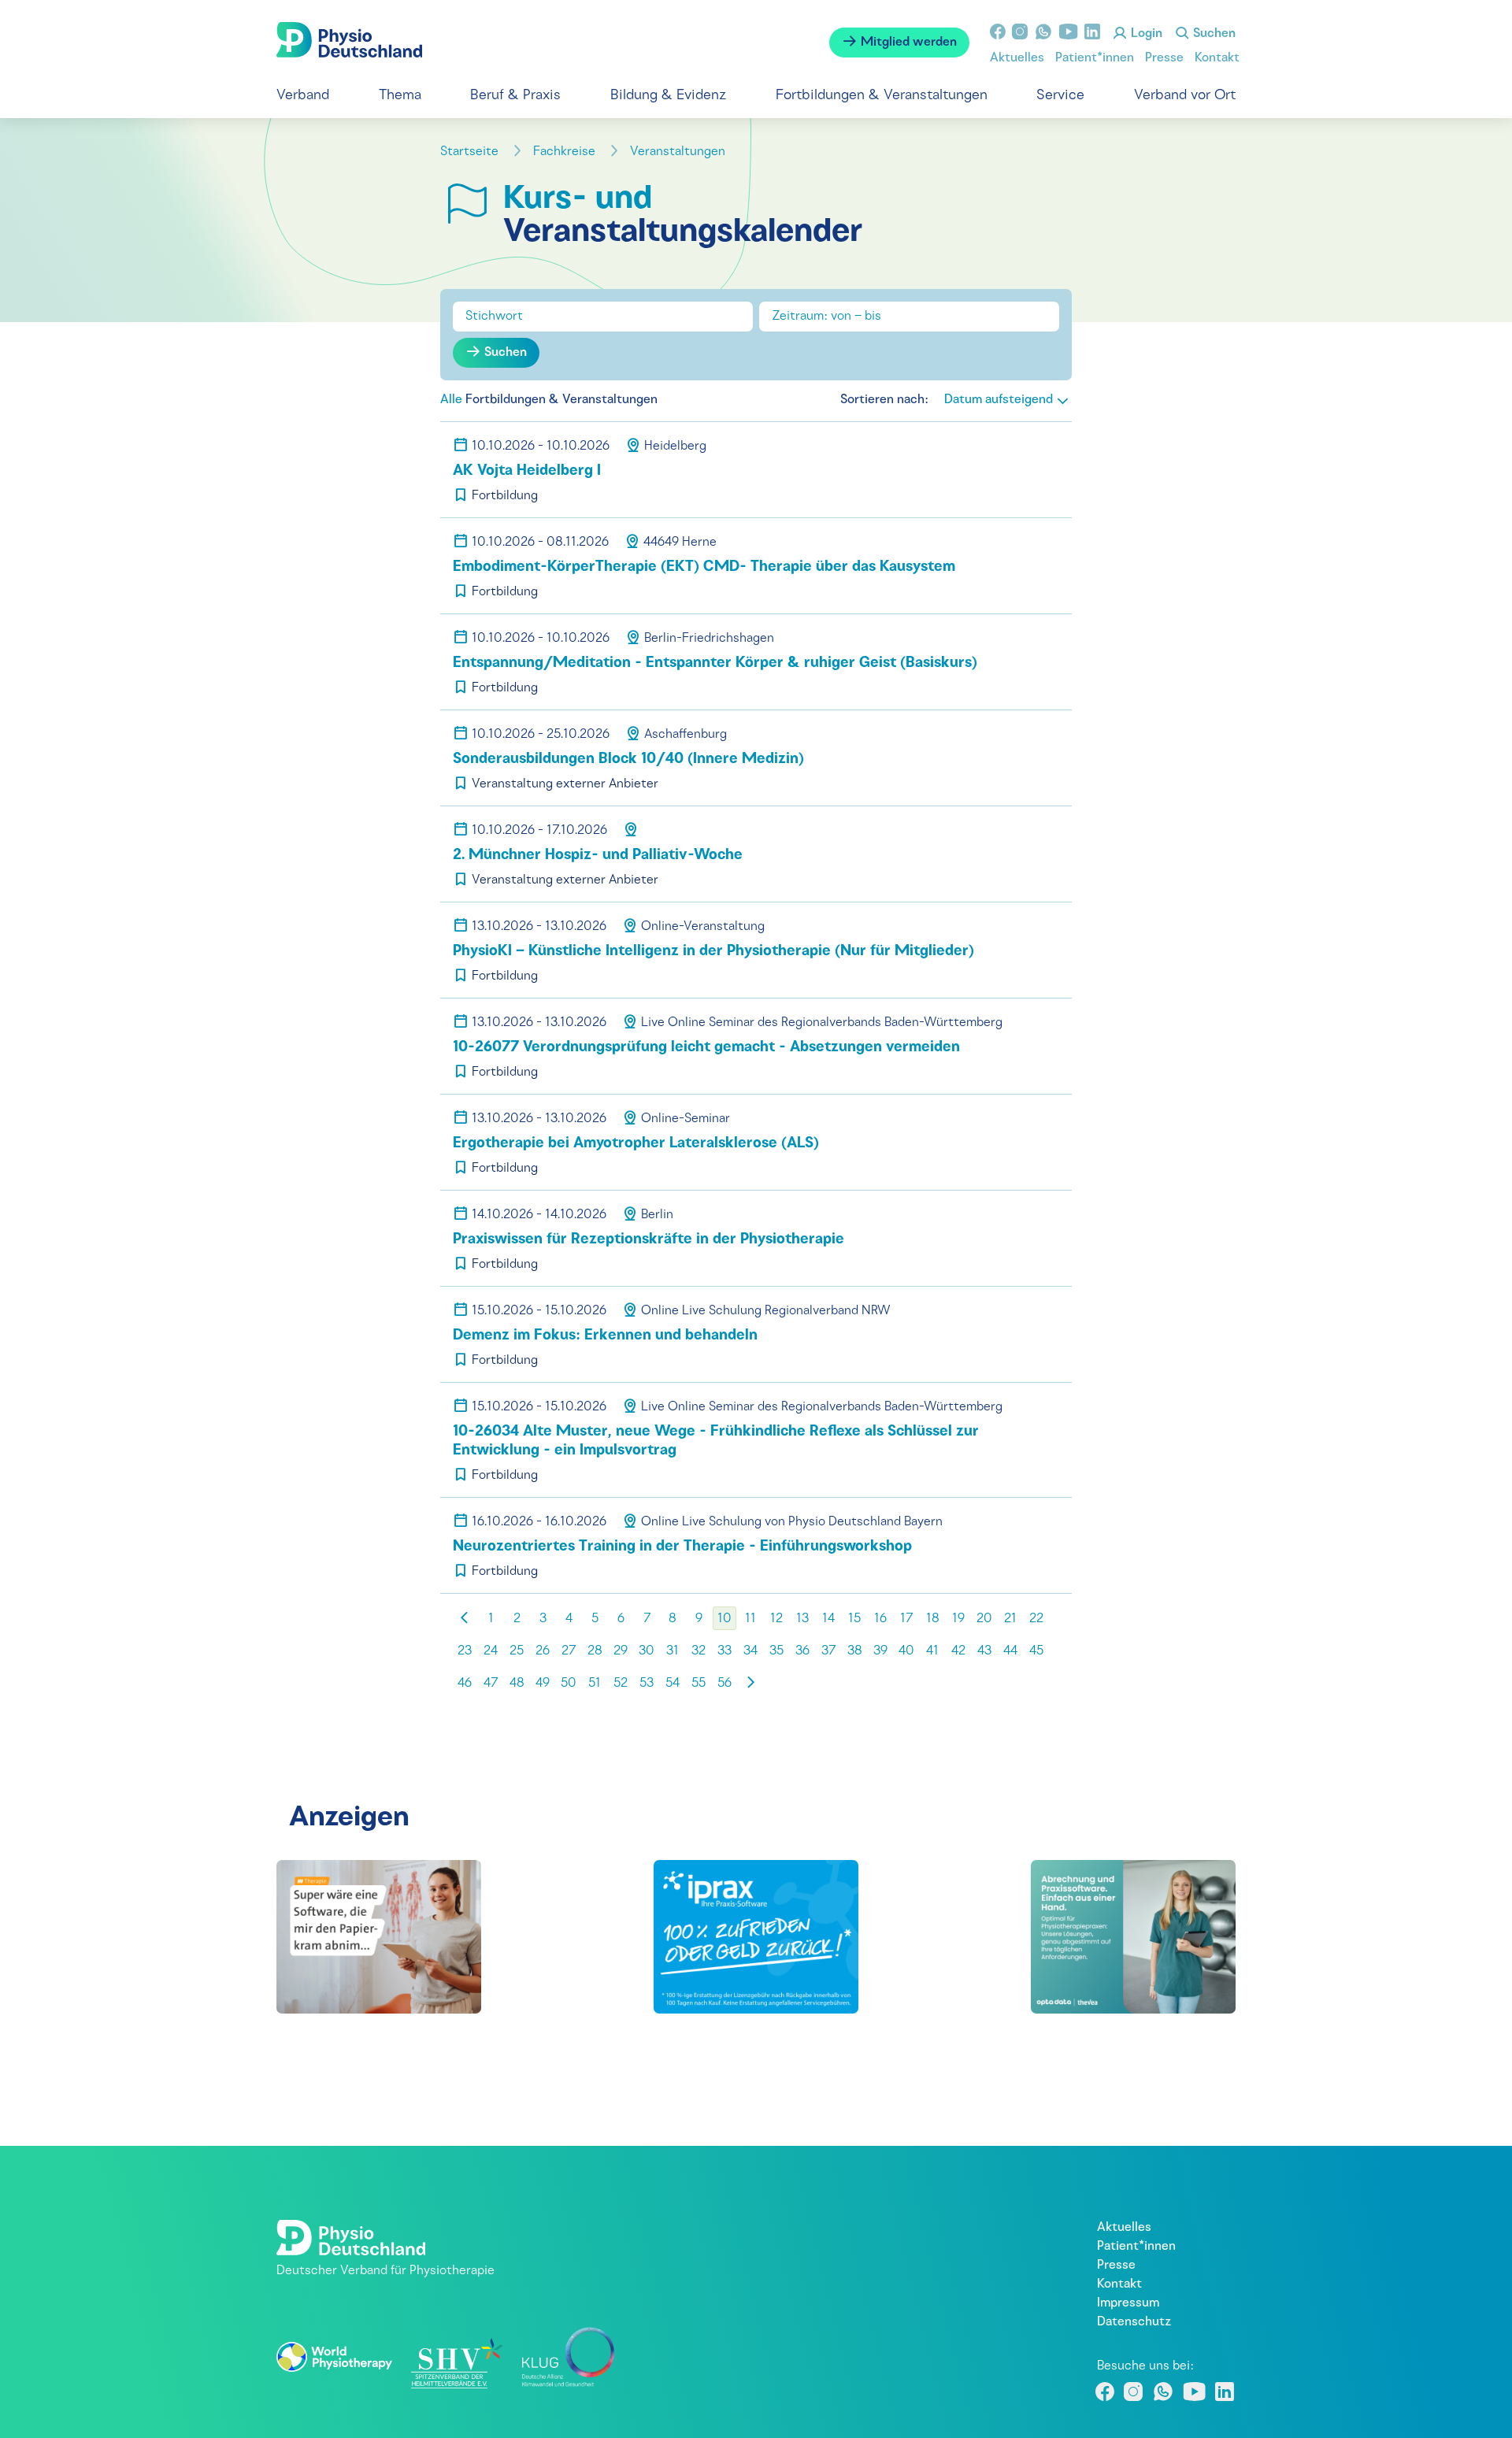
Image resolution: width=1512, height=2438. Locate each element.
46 (465, 1684)
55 (699, 1684)
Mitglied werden (907, 43)
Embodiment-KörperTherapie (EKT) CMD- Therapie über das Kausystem (704, 567)
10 (724, 1619)
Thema (400, 96)
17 (906, 1619)
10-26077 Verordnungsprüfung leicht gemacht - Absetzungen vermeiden (706, 1048)
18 (933, 1619)
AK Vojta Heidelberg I (527, 471)
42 (958, 1651)
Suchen (1213, 34)
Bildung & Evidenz (668, 96)
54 (673, 1684)
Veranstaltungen (679, 152)
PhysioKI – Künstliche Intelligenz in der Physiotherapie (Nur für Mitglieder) (713, 952)
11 (750, 1619)
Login (1145, 34)
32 (699, 1651)
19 (958, 1619)
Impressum (1128, 2303)
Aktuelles (1017, 58)
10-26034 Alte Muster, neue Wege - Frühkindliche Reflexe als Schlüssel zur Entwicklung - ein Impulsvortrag (716, 1441)
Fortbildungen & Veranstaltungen (882, 96)
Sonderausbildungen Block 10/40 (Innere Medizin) (628, 760)
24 (491, 1651)
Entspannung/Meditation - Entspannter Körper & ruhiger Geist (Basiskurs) (715, 663)
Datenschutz (1134, 2322)
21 (1010, 1619)
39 (880, 1651)
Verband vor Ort (1185, 96)
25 (517, 1651)
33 (724, 1651)
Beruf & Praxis (515, 96)
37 (828, 1651)
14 (828, 1619)
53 (647, 1684)
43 (984, 1651)
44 (1010, 1651)
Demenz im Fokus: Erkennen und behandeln (605, 1336)
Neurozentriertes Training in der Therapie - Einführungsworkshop (682, 1547)
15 (854, 1619)
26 (543, 1651)
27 (569, 1651)
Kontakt (1217, 58)
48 (517, 1684)
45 (1036, 1651)
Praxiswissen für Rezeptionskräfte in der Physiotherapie (649, 1240)
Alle (451, 400)
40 (906, 1651)
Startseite (471, 152)
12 (776, 1619)
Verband (303, 96)
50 (569, 1684)
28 (595, 1651)
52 (621, 1684)
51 (595, 1684)
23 (465, 1651)
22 (1036, 1619)
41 (932, 1651)
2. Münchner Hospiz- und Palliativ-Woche (598, 856)
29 (621, 1651)
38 (855, 1651)
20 (984, 1619)
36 (802, 1651)
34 (750, 1651)
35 (776, 1651)
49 (543, 1684)
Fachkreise (566, 152)
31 (673, 1651)
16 (880, 1619)
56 (724, 1684)
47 (491, 1684)
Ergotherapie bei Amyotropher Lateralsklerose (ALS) (636, 1144)
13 (802, 1619)
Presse (1164, 58)
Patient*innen (1095, 58)
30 (647, 1651)
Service (1060, 96)
